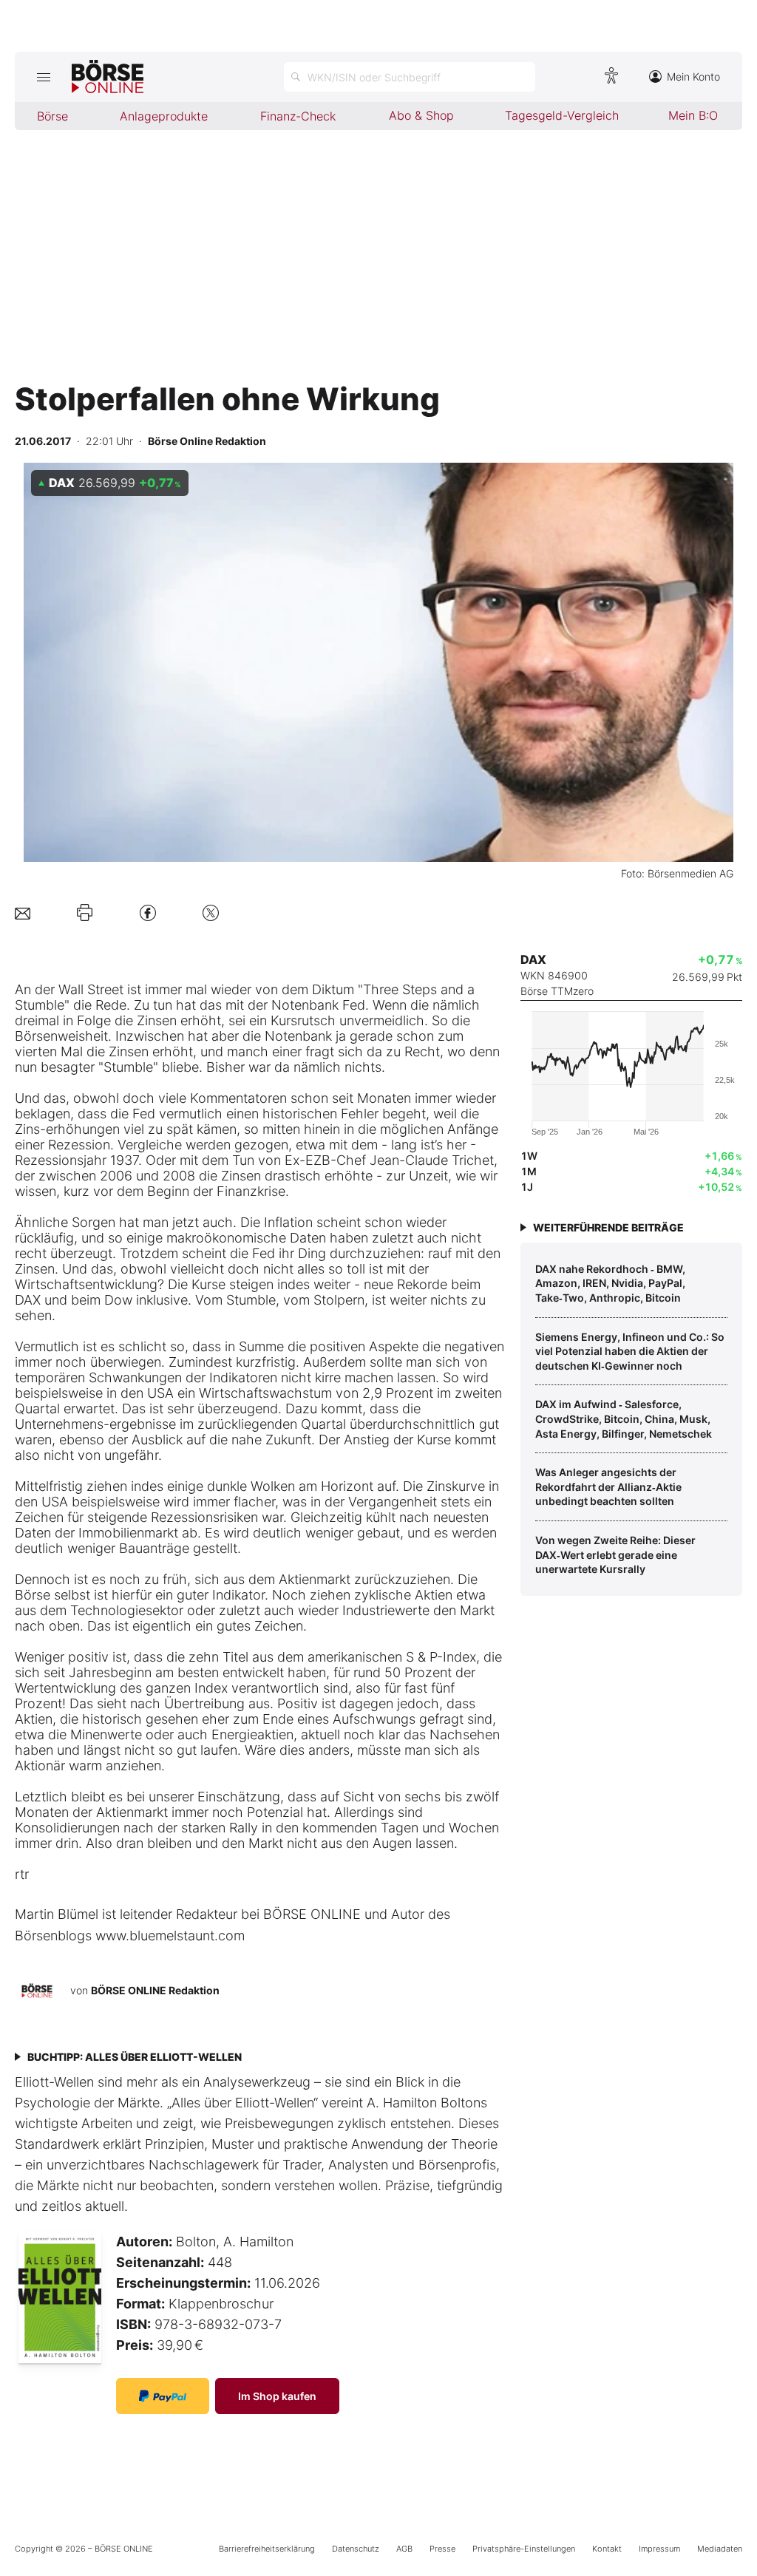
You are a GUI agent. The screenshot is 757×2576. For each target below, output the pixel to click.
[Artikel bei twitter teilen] (211, 913)
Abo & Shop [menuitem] (421, 115)
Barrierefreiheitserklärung (267, 2549)
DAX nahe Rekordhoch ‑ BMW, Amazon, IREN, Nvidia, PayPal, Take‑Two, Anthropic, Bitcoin (610, 1283)
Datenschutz (356, 2549)
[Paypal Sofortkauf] (163, 2396)
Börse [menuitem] (52, 116)
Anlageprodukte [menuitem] (164, 116)
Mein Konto (693, 77)
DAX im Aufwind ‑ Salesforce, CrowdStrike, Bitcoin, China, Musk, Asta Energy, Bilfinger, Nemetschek (624, 1418)
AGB (404, 2549)
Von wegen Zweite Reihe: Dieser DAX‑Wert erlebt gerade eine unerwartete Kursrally (615, 1554)
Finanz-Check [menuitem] (298, 116)
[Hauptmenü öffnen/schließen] (43, 77)
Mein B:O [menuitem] (693, 115)
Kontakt (607, 2549)
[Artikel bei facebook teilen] (148, 913)
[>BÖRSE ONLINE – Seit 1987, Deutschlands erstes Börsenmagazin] (108, 77)
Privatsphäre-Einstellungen (524, 2549)
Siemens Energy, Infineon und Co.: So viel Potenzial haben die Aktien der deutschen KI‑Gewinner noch (630, 1351)
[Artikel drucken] (85, 913)
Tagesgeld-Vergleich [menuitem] (562, 115)
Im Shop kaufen (277, 2396)
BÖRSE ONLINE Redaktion (155, 1990)
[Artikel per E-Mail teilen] (23, 913)
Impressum (659, 2549)
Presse (442, 2549)
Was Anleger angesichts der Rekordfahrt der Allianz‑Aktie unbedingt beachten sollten (608, 1486)
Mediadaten (720, 2549)
